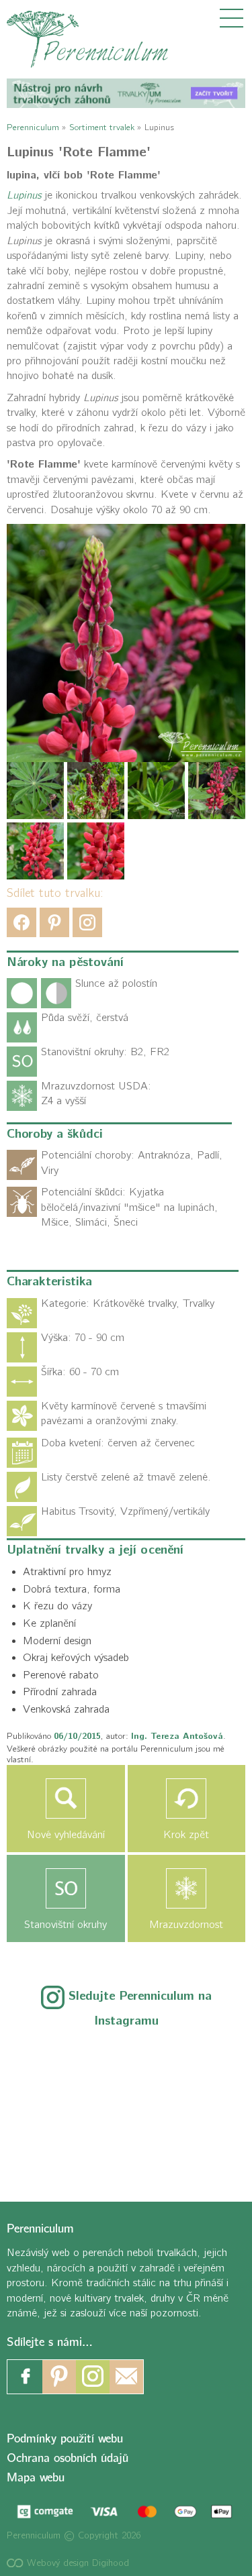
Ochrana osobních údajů (68, 2458)
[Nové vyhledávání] (66, 1799)
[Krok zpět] (187, 1799)
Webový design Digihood (76, 2563)
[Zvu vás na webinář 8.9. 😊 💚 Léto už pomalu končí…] (199, 2061)
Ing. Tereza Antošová (177, 1736)
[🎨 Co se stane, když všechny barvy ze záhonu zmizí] (53, 2148)
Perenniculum (33, 127)
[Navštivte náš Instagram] (93, 2377)
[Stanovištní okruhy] (66, 1888)
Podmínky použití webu (65, 2439)
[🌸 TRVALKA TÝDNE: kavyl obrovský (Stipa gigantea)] (199, 2105)
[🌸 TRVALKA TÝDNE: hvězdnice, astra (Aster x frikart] (53, 2061)
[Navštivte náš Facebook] (26, 2377)
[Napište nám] (126, 2377)
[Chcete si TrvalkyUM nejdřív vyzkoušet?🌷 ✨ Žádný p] (126, 2061)
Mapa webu (36, 2478)
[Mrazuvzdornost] (187, 1888)
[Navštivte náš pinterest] (59, 2377)
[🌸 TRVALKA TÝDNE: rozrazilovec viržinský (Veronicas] (126, 2105)
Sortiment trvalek (102, 127)
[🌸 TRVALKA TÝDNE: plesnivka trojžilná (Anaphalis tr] (53, 2105)
